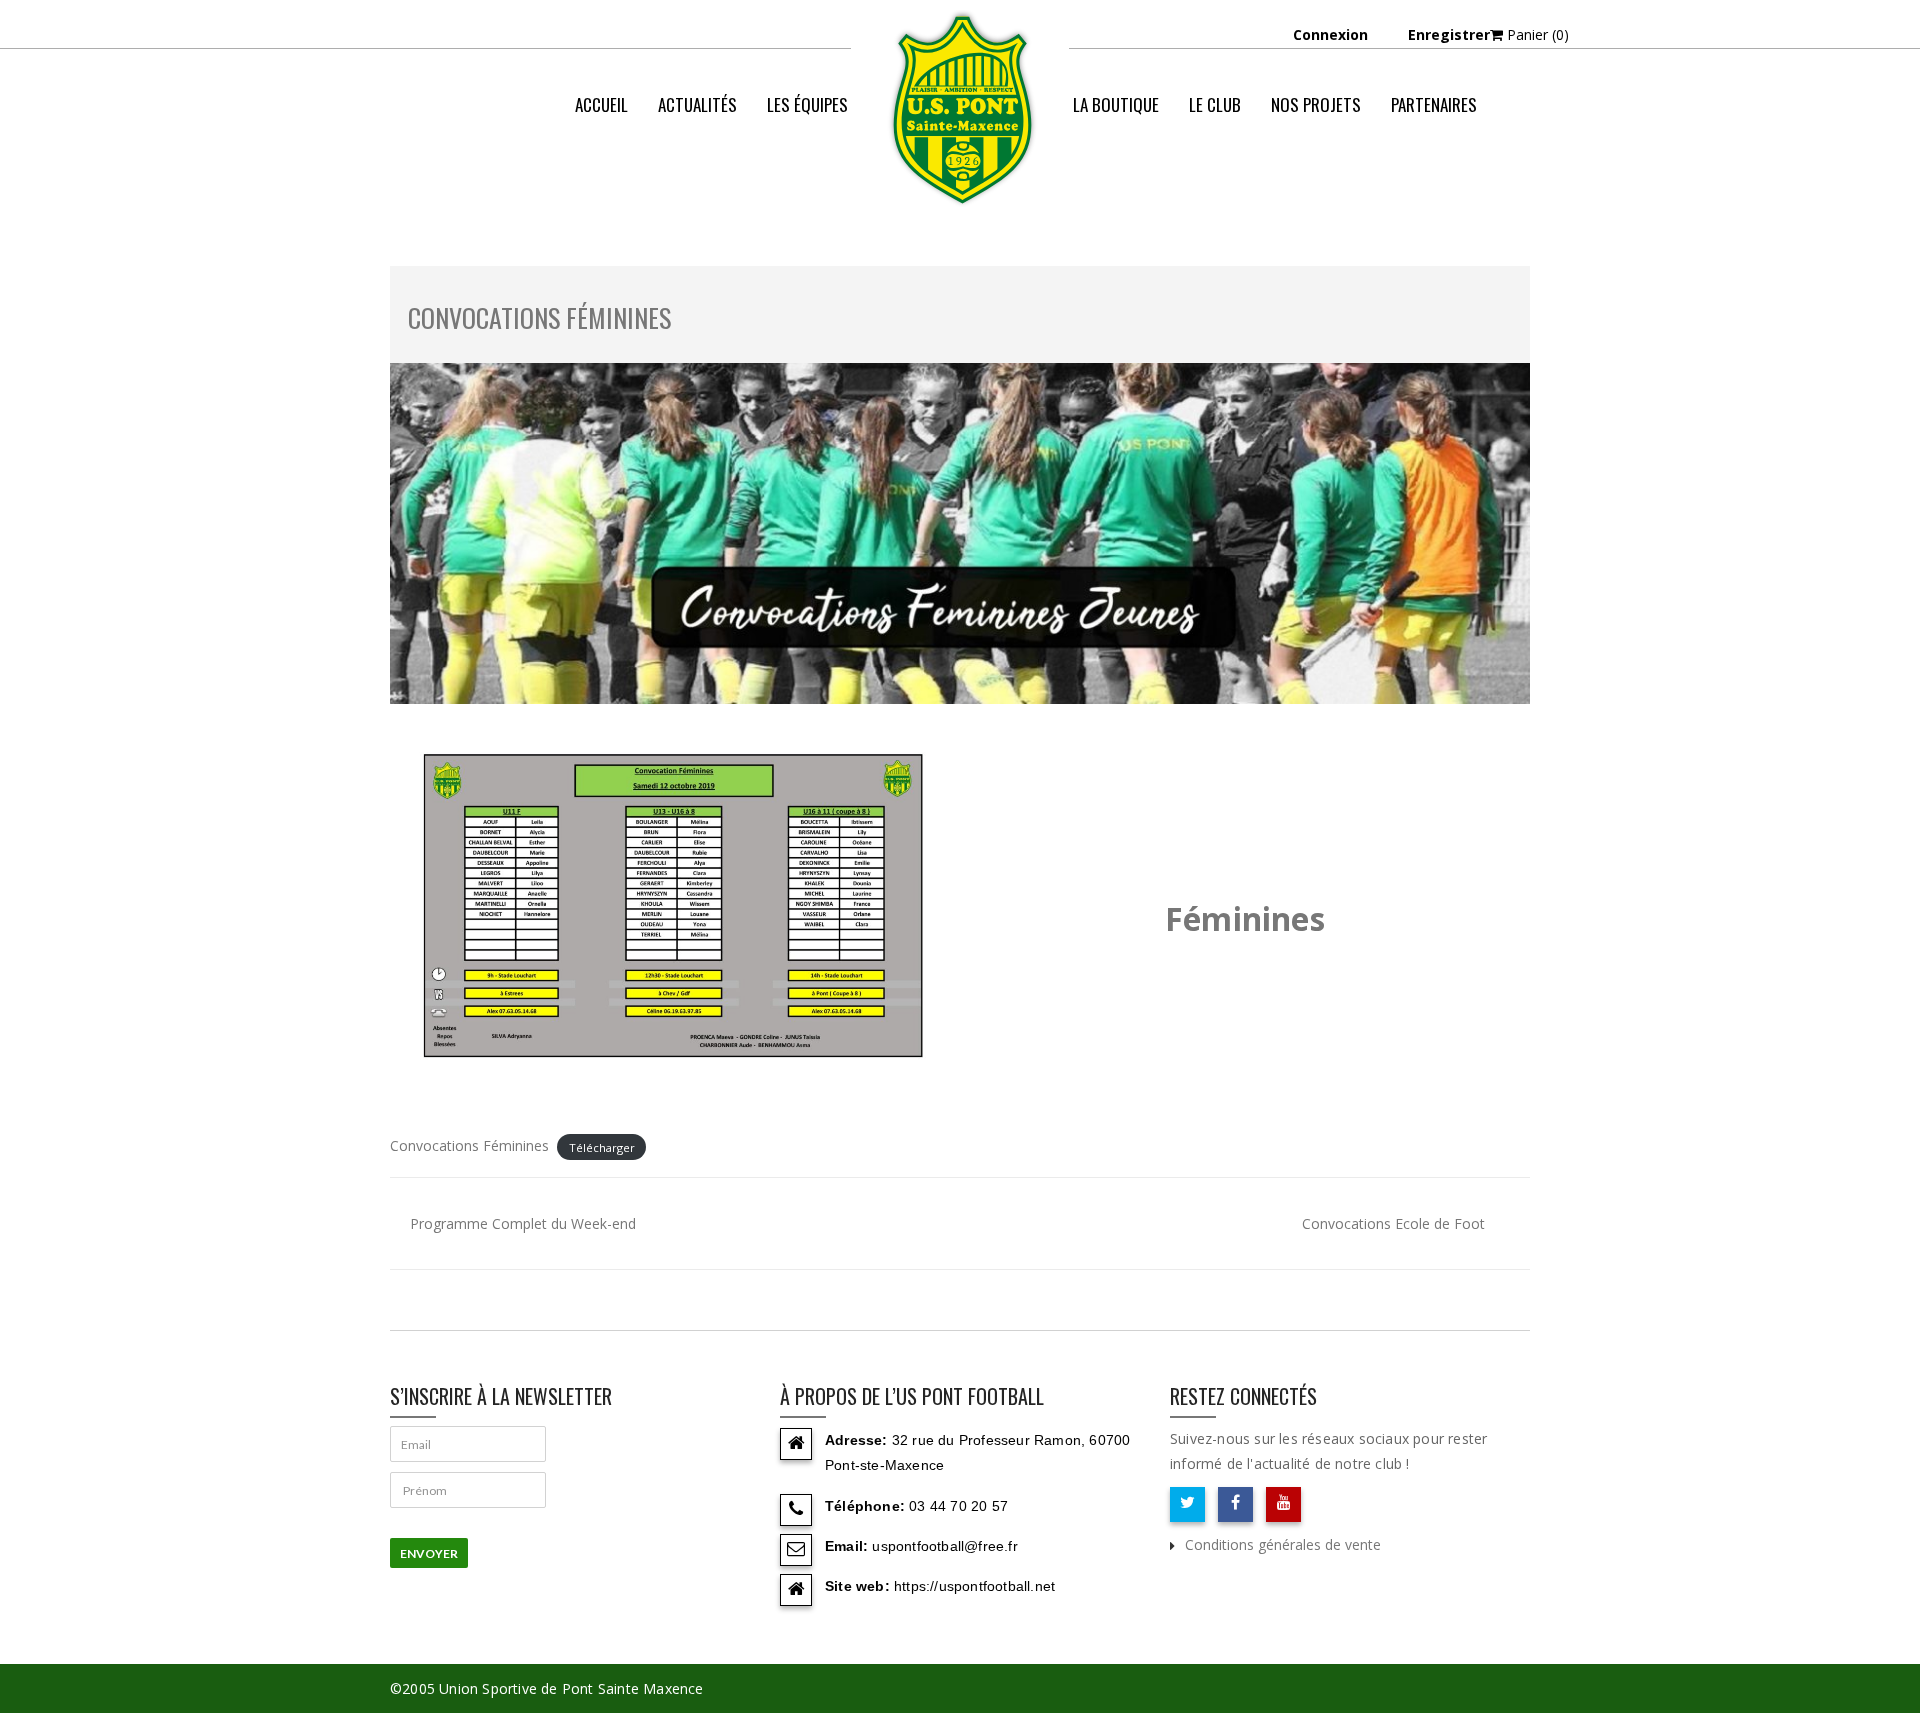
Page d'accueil (1193, 184)
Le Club (1215, 104)
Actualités (697, 104)
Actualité (1297, 184)
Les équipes (807, 104)
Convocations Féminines (539, 317)
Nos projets (1316, 104)
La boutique (1116, 104)
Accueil (601, 104)
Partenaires (1434, 104)
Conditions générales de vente (1283, 1544)
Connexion (1330, 34)
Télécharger (602, 1146)
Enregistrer (1449, 34)
